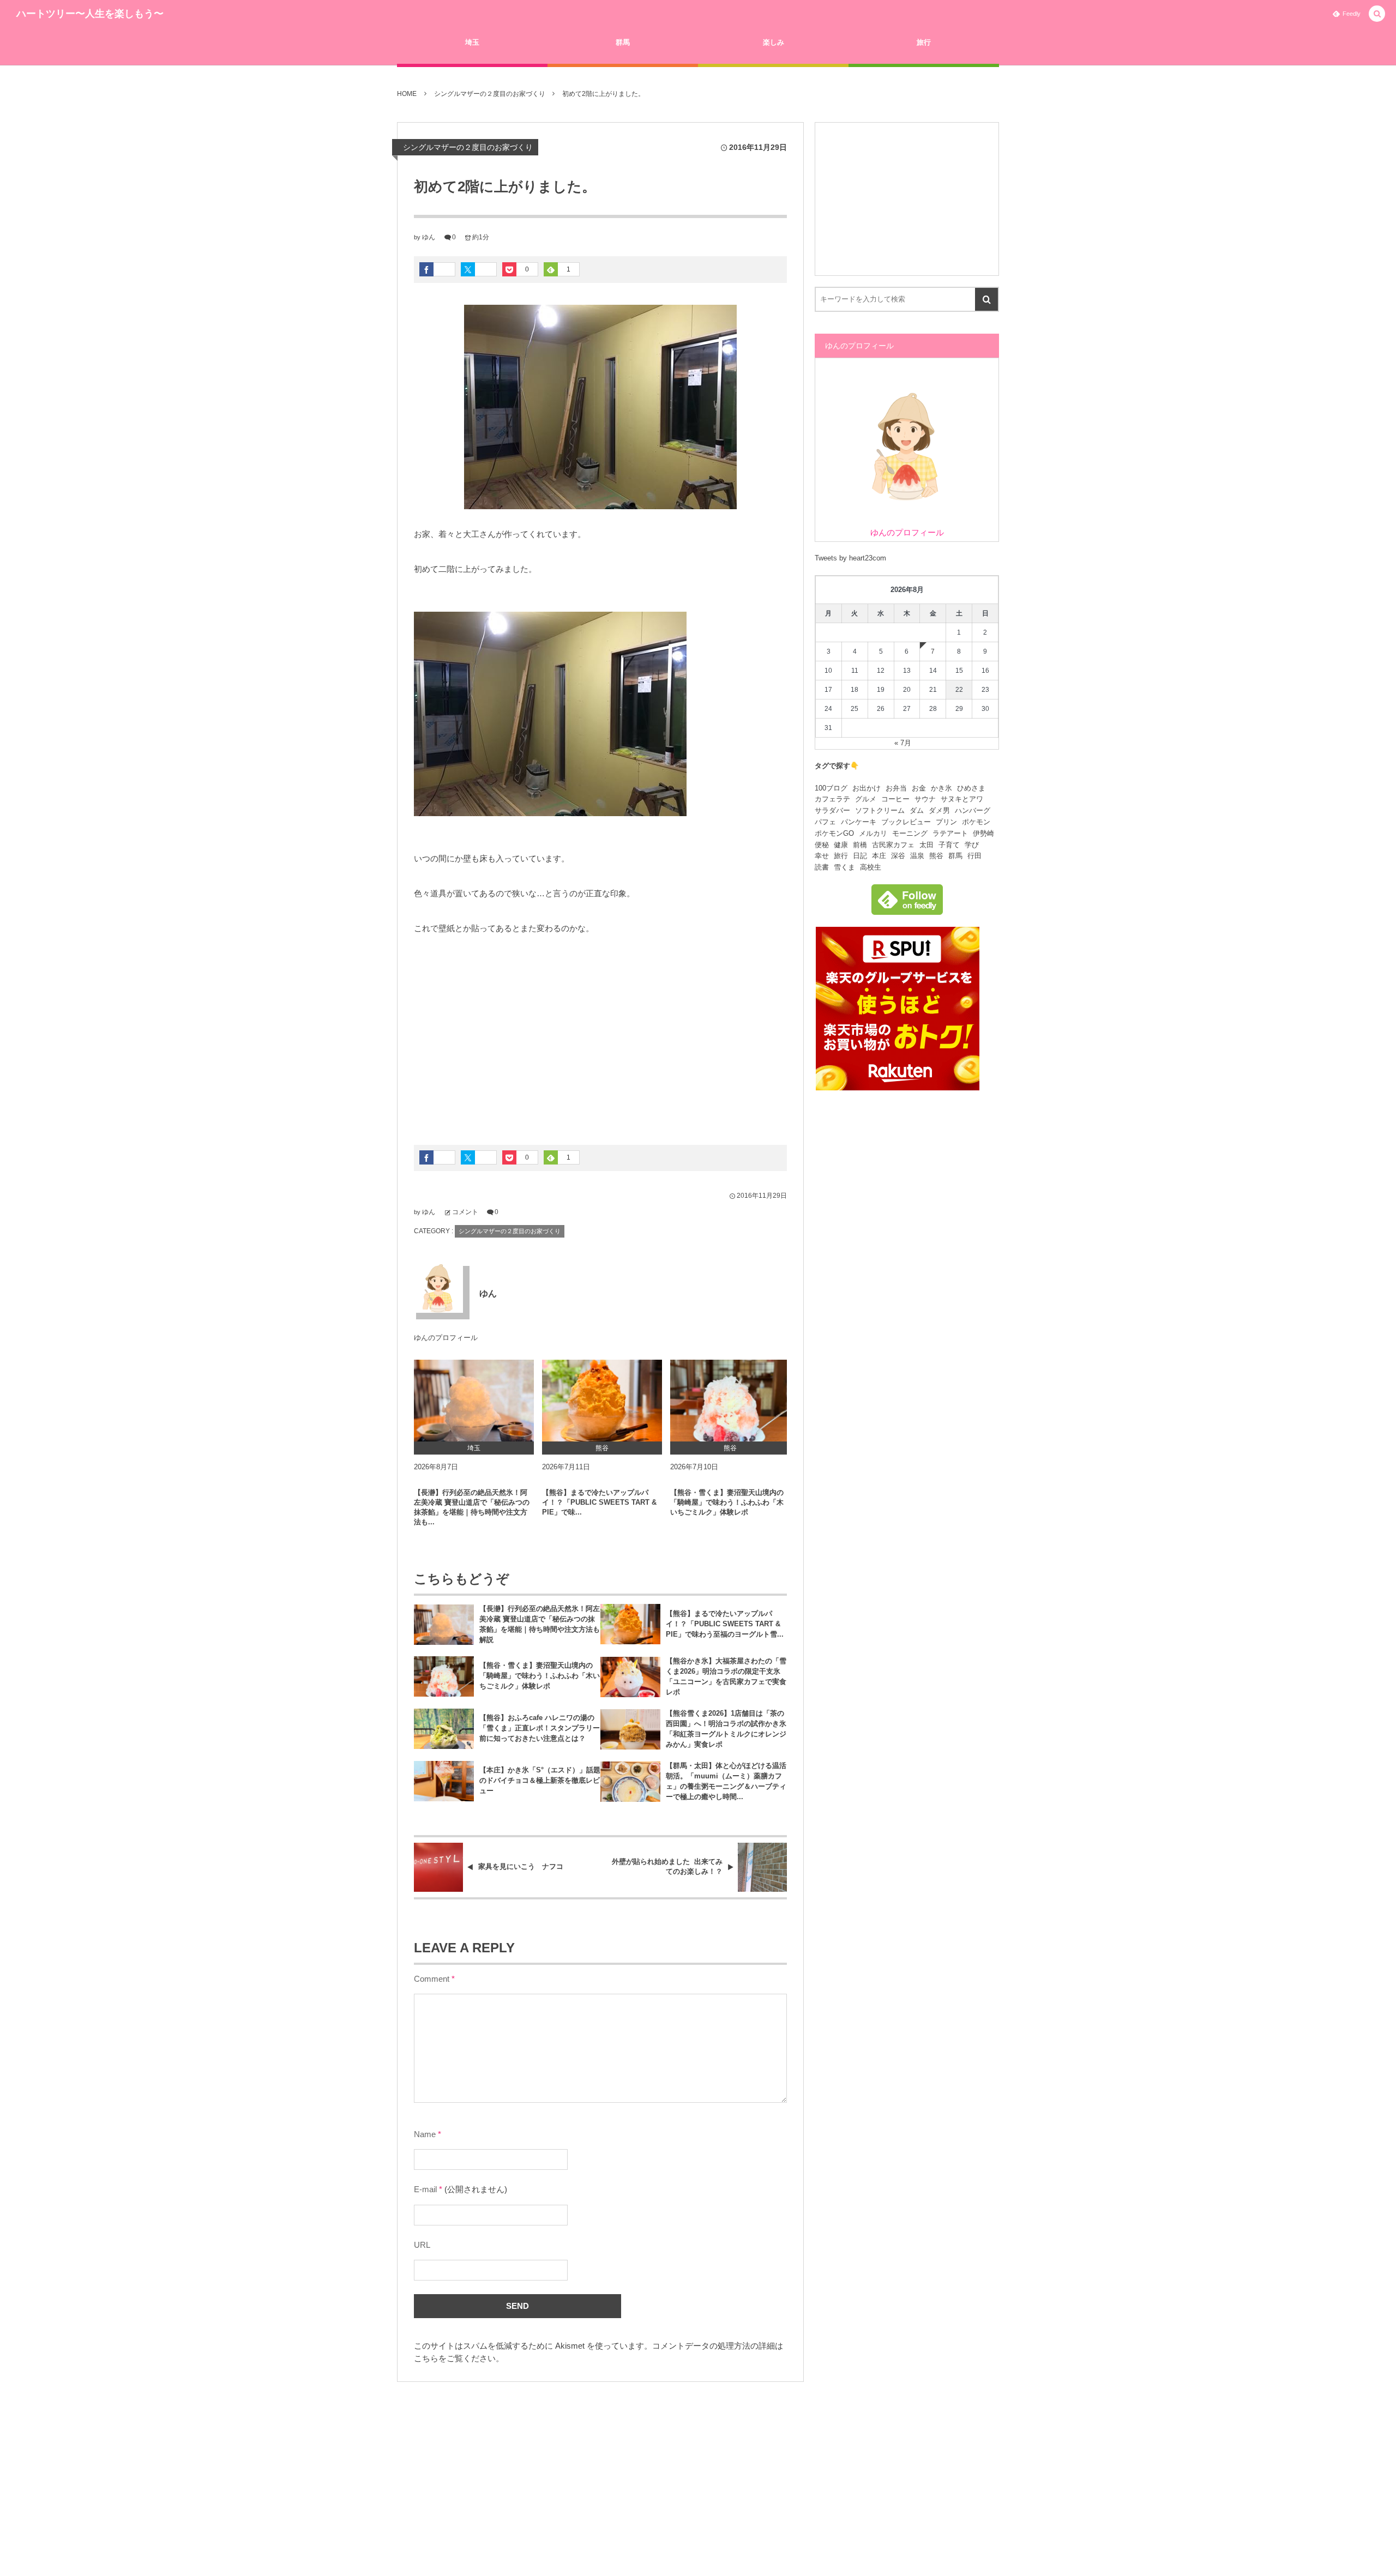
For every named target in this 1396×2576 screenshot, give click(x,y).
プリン (946, 822)
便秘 (822, 845)
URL (422, 2245)
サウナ (925, 799)
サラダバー (832, 810)
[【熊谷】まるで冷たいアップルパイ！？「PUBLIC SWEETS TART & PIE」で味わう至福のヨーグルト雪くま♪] (602, 1401)
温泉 (917, 856)
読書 (822, 867)
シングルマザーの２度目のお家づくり (468, 147)
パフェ (825, 822)
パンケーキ (859, 822)
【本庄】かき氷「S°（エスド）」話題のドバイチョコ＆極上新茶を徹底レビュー (540, 1780)
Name (425, 2134)
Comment (432, 1979)
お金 (919, 788)
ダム (917, 810)
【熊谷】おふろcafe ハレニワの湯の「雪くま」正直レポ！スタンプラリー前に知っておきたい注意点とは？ (540, 1728)
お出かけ (867, 788)
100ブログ (831, 788)
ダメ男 (939, 810)
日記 (860, 856)
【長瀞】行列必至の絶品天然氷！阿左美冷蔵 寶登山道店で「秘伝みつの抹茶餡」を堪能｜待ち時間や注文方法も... (472, 1507)
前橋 (860, 845)
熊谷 (936, 856)
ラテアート (950, 833)
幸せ (822, 856)
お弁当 (896, 788)
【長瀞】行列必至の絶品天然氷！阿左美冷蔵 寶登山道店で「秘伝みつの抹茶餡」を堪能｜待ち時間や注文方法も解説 (540, 1624)
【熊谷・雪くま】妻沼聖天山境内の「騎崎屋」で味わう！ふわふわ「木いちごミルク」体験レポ (727, 1502)
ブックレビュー (906, 822)
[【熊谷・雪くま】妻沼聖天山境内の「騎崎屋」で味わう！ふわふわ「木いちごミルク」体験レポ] (730, 1401)
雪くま (844, 867)
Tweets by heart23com (850, 558)
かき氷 (941, 788)
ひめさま (971, 788)
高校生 (871, 867)
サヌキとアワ (962, 799)
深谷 (898, 856)
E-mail (425, 2189)
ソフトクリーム (880, 810)
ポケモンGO (834, 833)
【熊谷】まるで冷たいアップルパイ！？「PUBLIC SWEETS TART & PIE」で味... (599, 1502)
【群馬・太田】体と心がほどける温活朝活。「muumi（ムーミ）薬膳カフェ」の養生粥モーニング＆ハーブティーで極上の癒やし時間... (726, 1781)
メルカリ (873, 833)
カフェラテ (832, 799)
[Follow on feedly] (907, 909)
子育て (949, 845)
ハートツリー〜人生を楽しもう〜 (90, 14)
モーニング (910, 833)
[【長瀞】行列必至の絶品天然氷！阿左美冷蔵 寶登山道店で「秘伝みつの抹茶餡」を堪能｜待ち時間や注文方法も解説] (474, 1401)
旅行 (841, 856)
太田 (926, 845)
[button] (1377, 14)
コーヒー (895, 799)
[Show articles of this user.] (438, 1288)
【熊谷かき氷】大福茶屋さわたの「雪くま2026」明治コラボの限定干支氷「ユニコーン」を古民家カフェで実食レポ (726, 1676)
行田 (974, 856)
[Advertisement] (600, 1036)
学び (972, 845)
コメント (465, 1212)
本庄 (879, 856)
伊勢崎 (983, 833)
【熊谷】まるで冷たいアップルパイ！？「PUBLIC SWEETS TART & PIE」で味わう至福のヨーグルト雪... (725, 1624)
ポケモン (976, 822)
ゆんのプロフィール (446, 1338)
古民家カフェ (893, 845)
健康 (841, 845)
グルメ (866, 799)
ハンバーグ (973, 810)
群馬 (955, 856)
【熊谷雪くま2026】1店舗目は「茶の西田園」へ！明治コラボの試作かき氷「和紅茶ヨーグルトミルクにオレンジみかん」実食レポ (726, 1729)
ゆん (429, 237)
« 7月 (903, 743)
